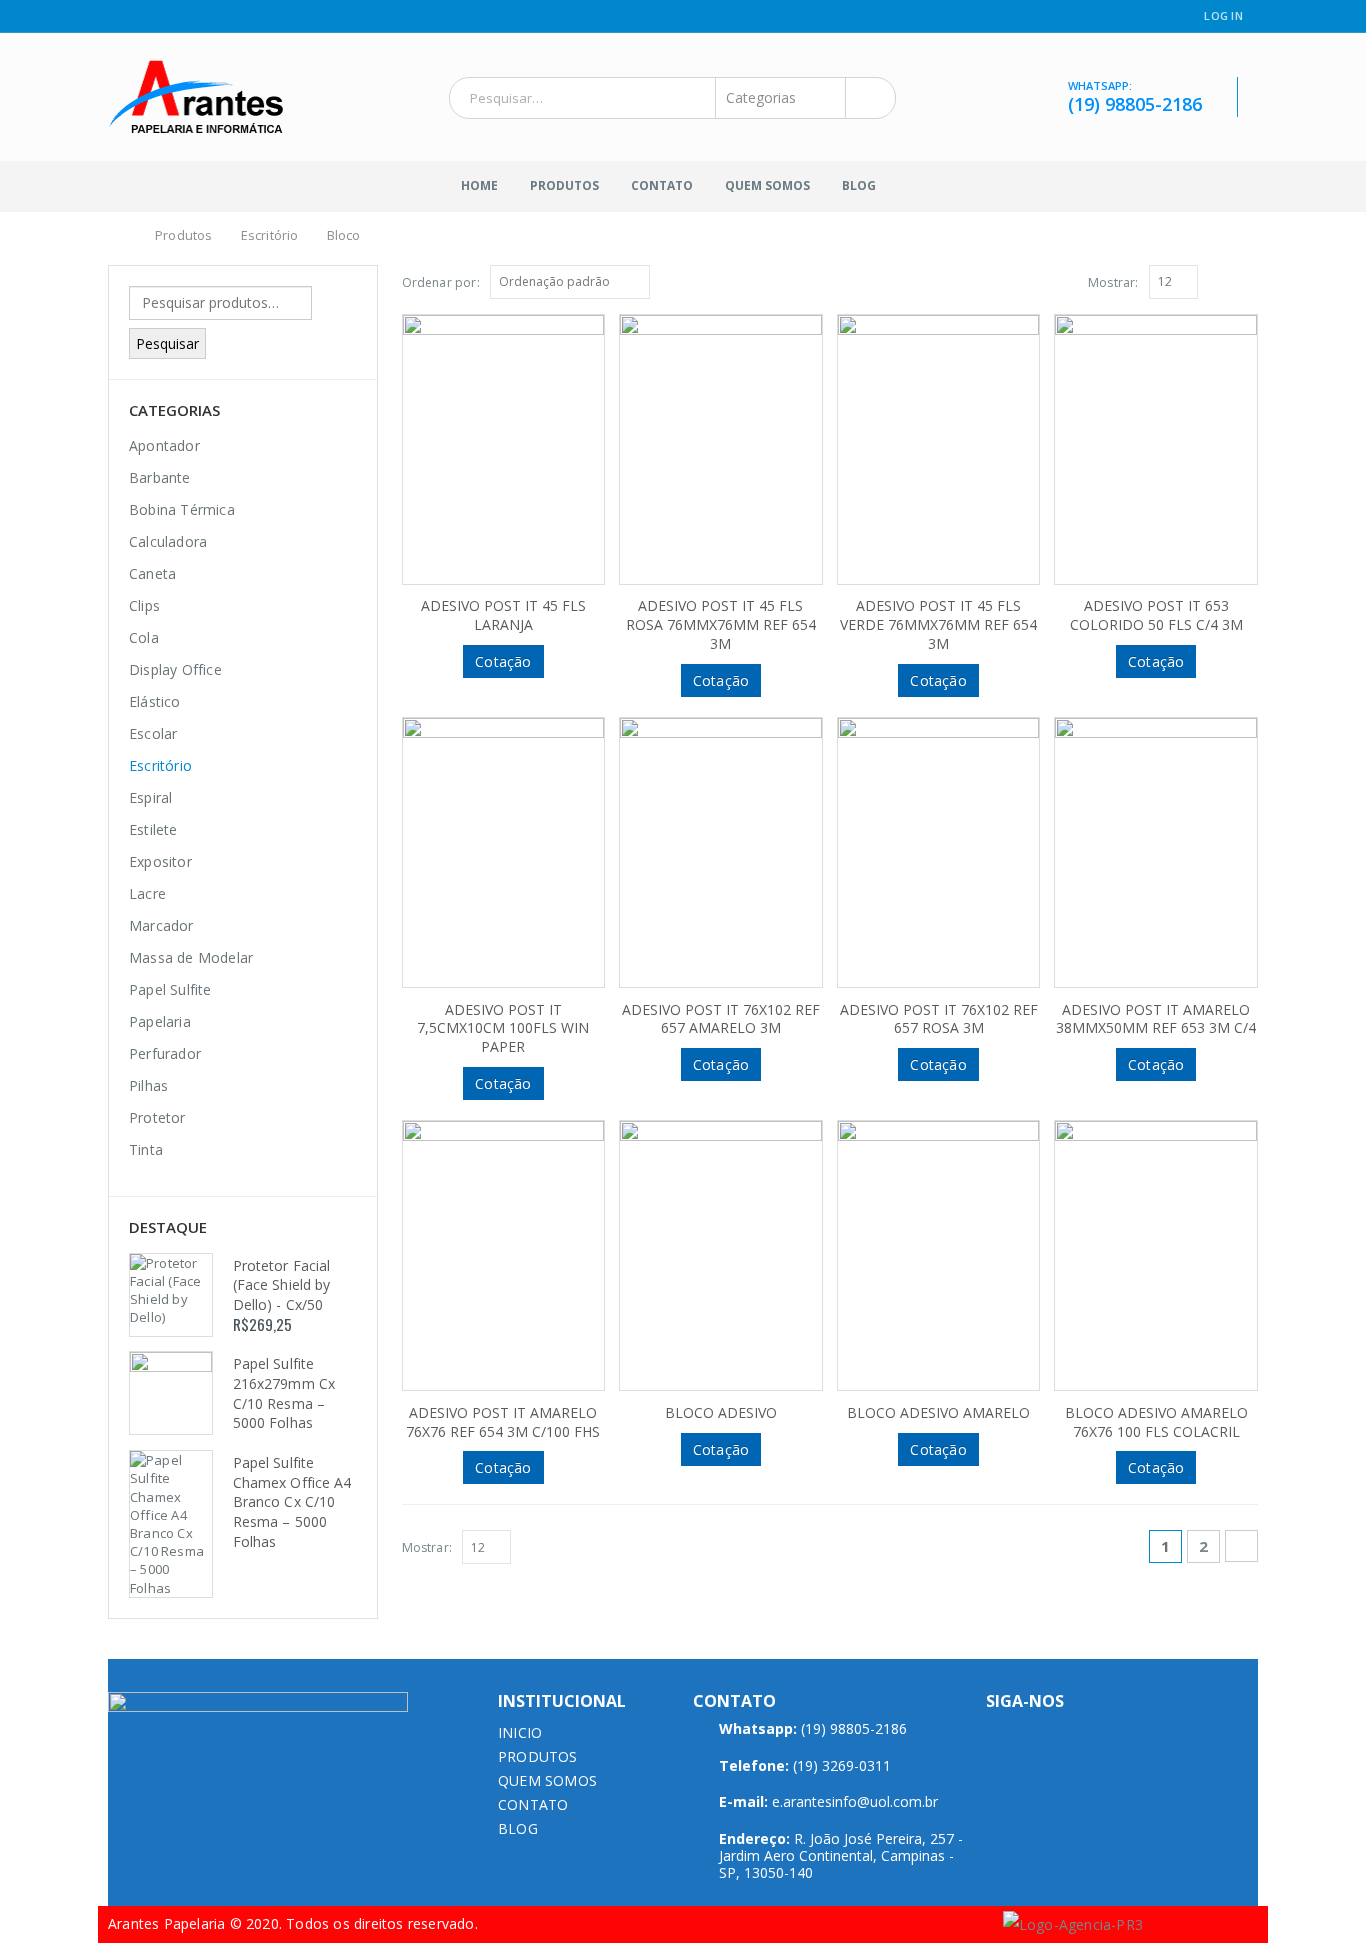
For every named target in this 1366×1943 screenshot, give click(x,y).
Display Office (175, 669)
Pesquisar (167, 343)
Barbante (160, 477)
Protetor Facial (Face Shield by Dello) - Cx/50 (281, 1285)
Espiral (150, 797)
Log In (1223, 15)
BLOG (518, 1828)
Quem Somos (767, 185)
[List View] (1249, 281)
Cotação (503, 661)
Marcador (161, 925)
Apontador (164, 445)
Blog (859, 185)
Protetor (157, 1117)
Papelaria (160, 1021)
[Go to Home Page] (120, 236)
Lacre (147, 893)
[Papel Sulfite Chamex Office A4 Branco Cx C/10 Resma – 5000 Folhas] (171, 1524)
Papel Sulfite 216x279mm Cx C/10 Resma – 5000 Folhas (284, 1393)
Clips (144, 605)
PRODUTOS (538, 1756)
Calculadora (168, 541)
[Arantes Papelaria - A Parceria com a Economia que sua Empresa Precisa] (195, 97)
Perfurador (165, 1053)
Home (479, 185)
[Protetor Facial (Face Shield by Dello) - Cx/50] (171, 1295)
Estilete (153, 829)
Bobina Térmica (182, 509)
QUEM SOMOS (547, 1780)
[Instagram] (140, 17)
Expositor (160, 861)
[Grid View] (1227, 281)
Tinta (146, 1149)
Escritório (160, 765)
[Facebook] (115, 17)
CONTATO (533, 1804)
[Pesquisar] (866, 98)
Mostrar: (1113, 282)
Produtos (564, 185)
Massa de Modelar (191, 957)
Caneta (152, 573)
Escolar (153, 733)
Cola (144, 637)
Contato (662, 185)
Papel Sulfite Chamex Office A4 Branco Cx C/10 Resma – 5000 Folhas (292, 1501)
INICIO (520, 1732)
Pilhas (148, 1085)
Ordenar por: (441, 282)
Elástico (155, 701)
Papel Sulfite (170, 989)
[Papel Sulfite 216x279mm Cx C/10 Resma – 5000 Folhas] (171, 1393)
